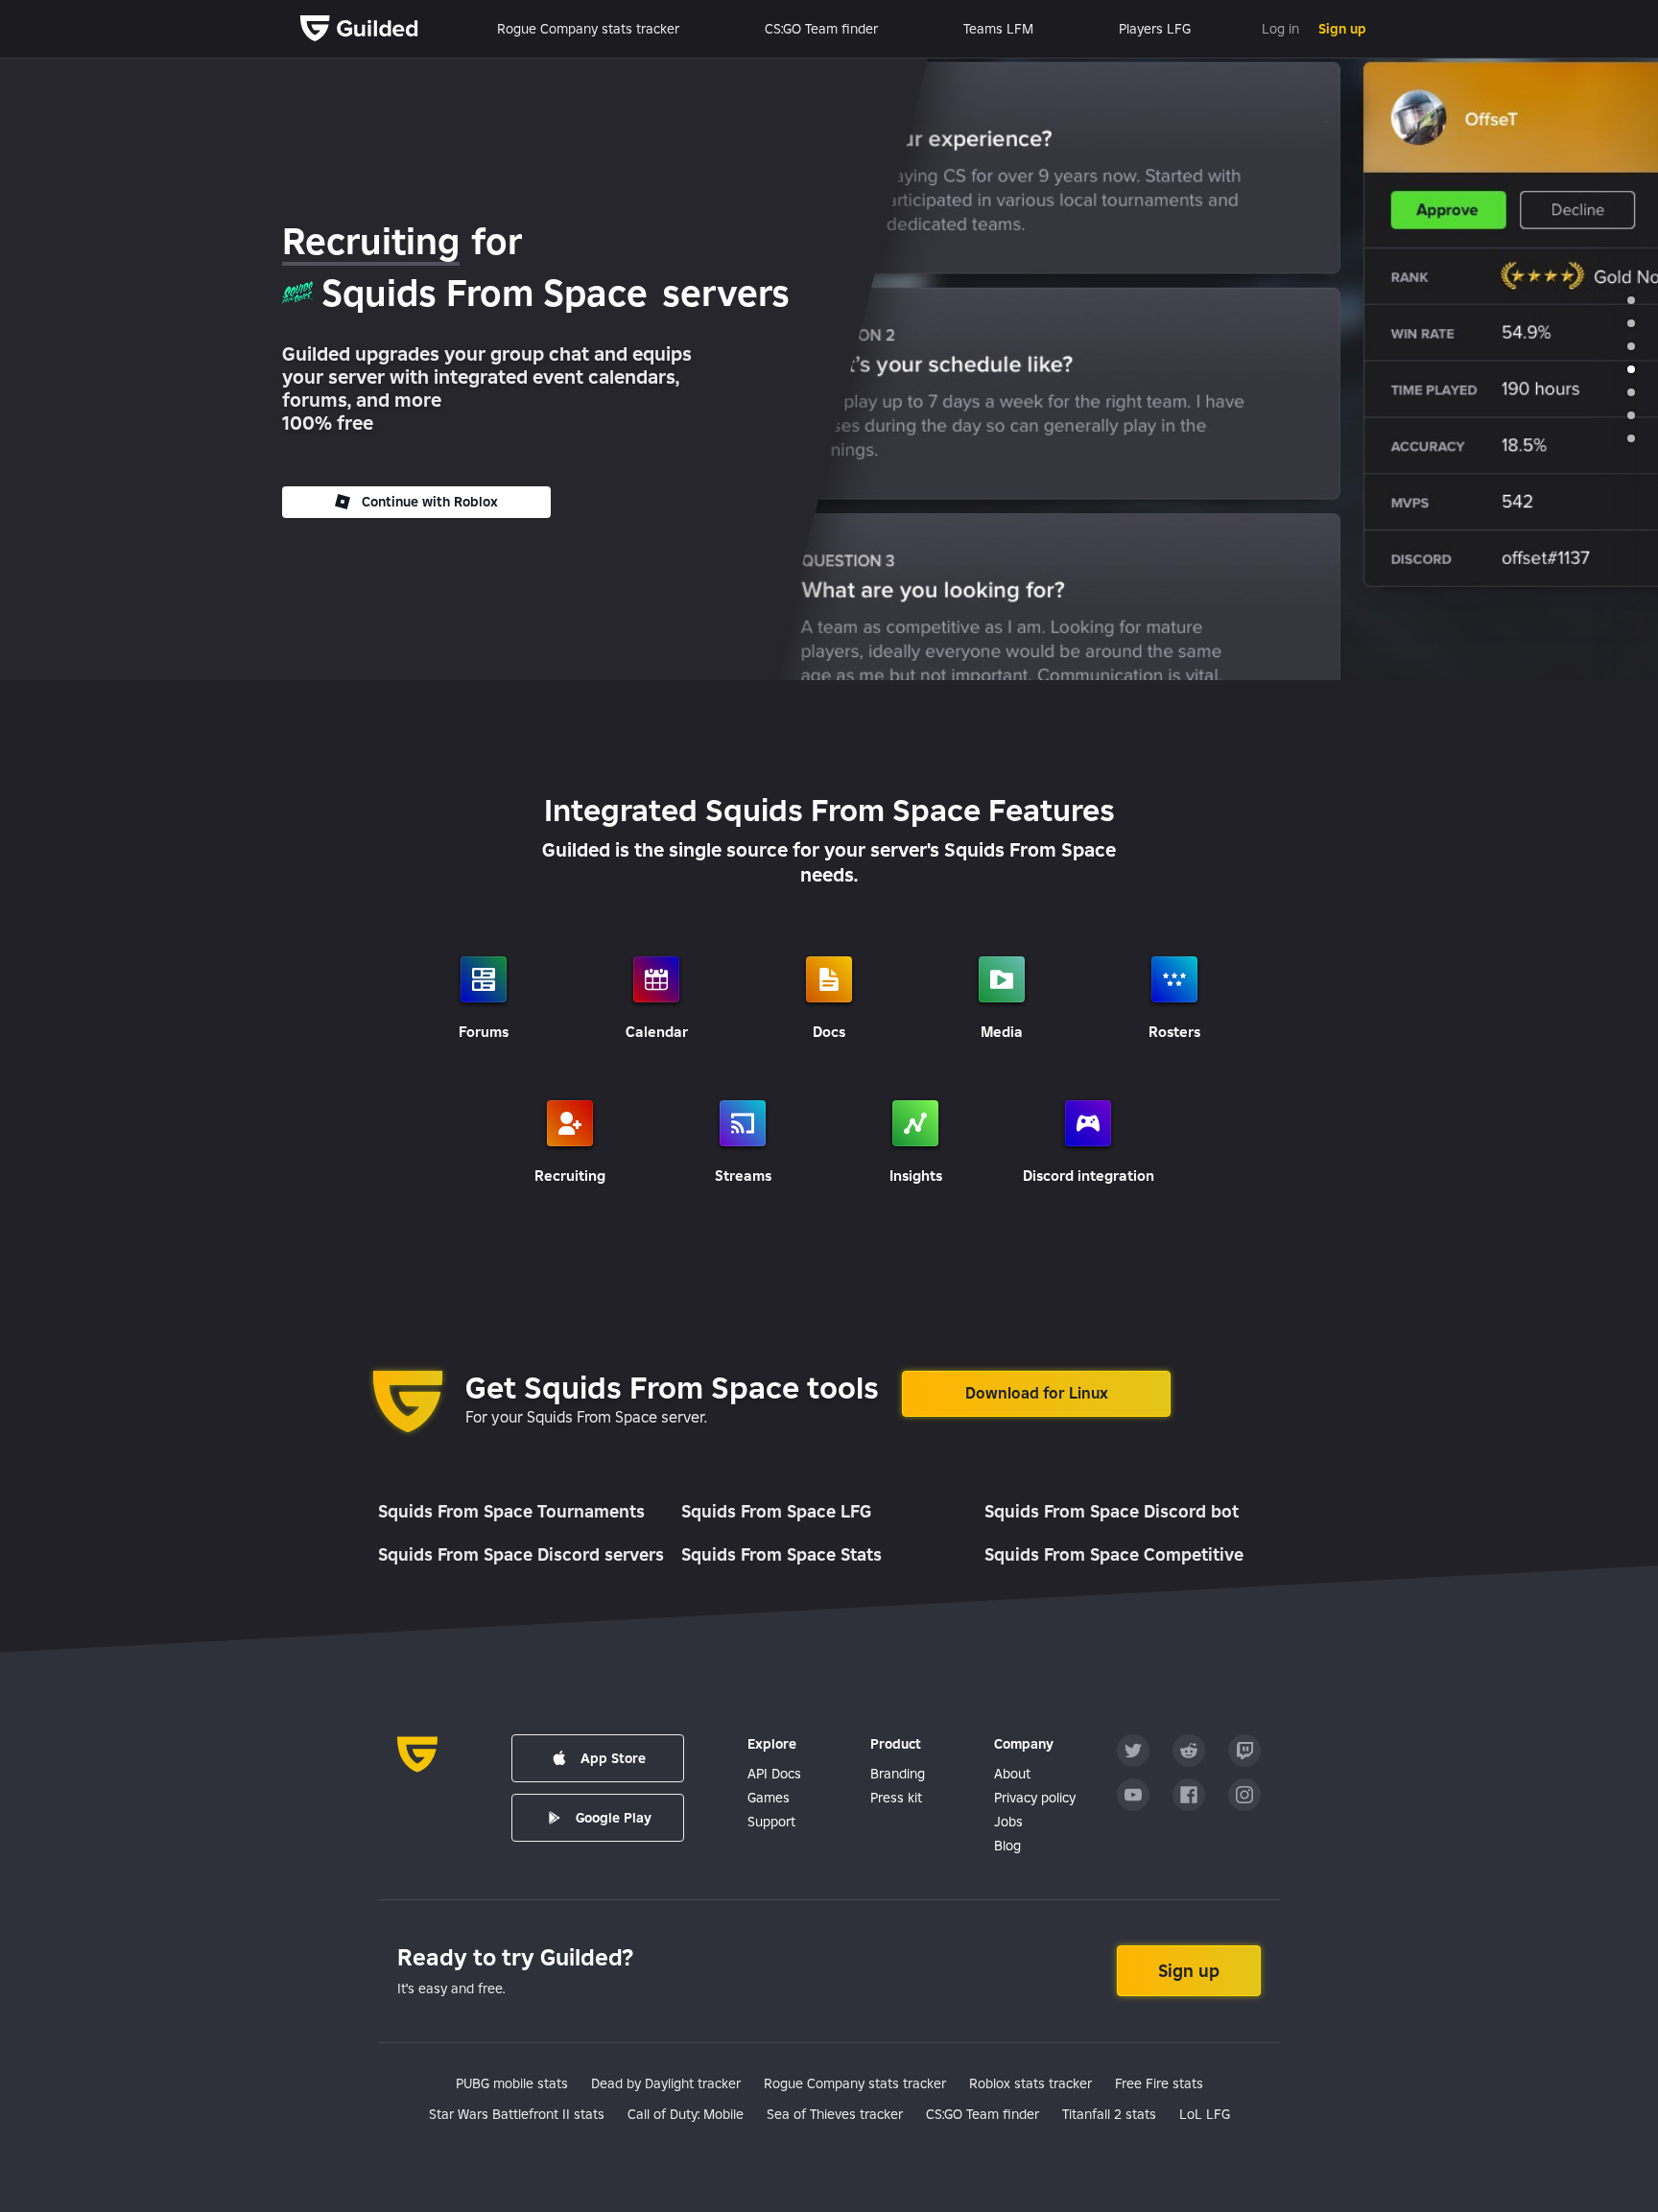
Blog (1007, 1846)
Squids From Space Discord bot (1112, 1511)
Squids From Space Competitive (1114, 1554)
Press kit (896, 1798)
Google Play (614, 1818)
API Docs (774, 1774)
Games (769, 1798)
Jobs (1008, 1822)
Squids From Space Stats (782, 1554)
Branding (898, 1774)
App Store (613, 1758)
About (1012, 1774)
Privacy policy (1035, 1798)
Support (771, 1822)
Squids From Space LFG (776, 1511)
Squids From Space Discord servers (521, 1554)
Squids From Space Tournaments (511, 1511)
